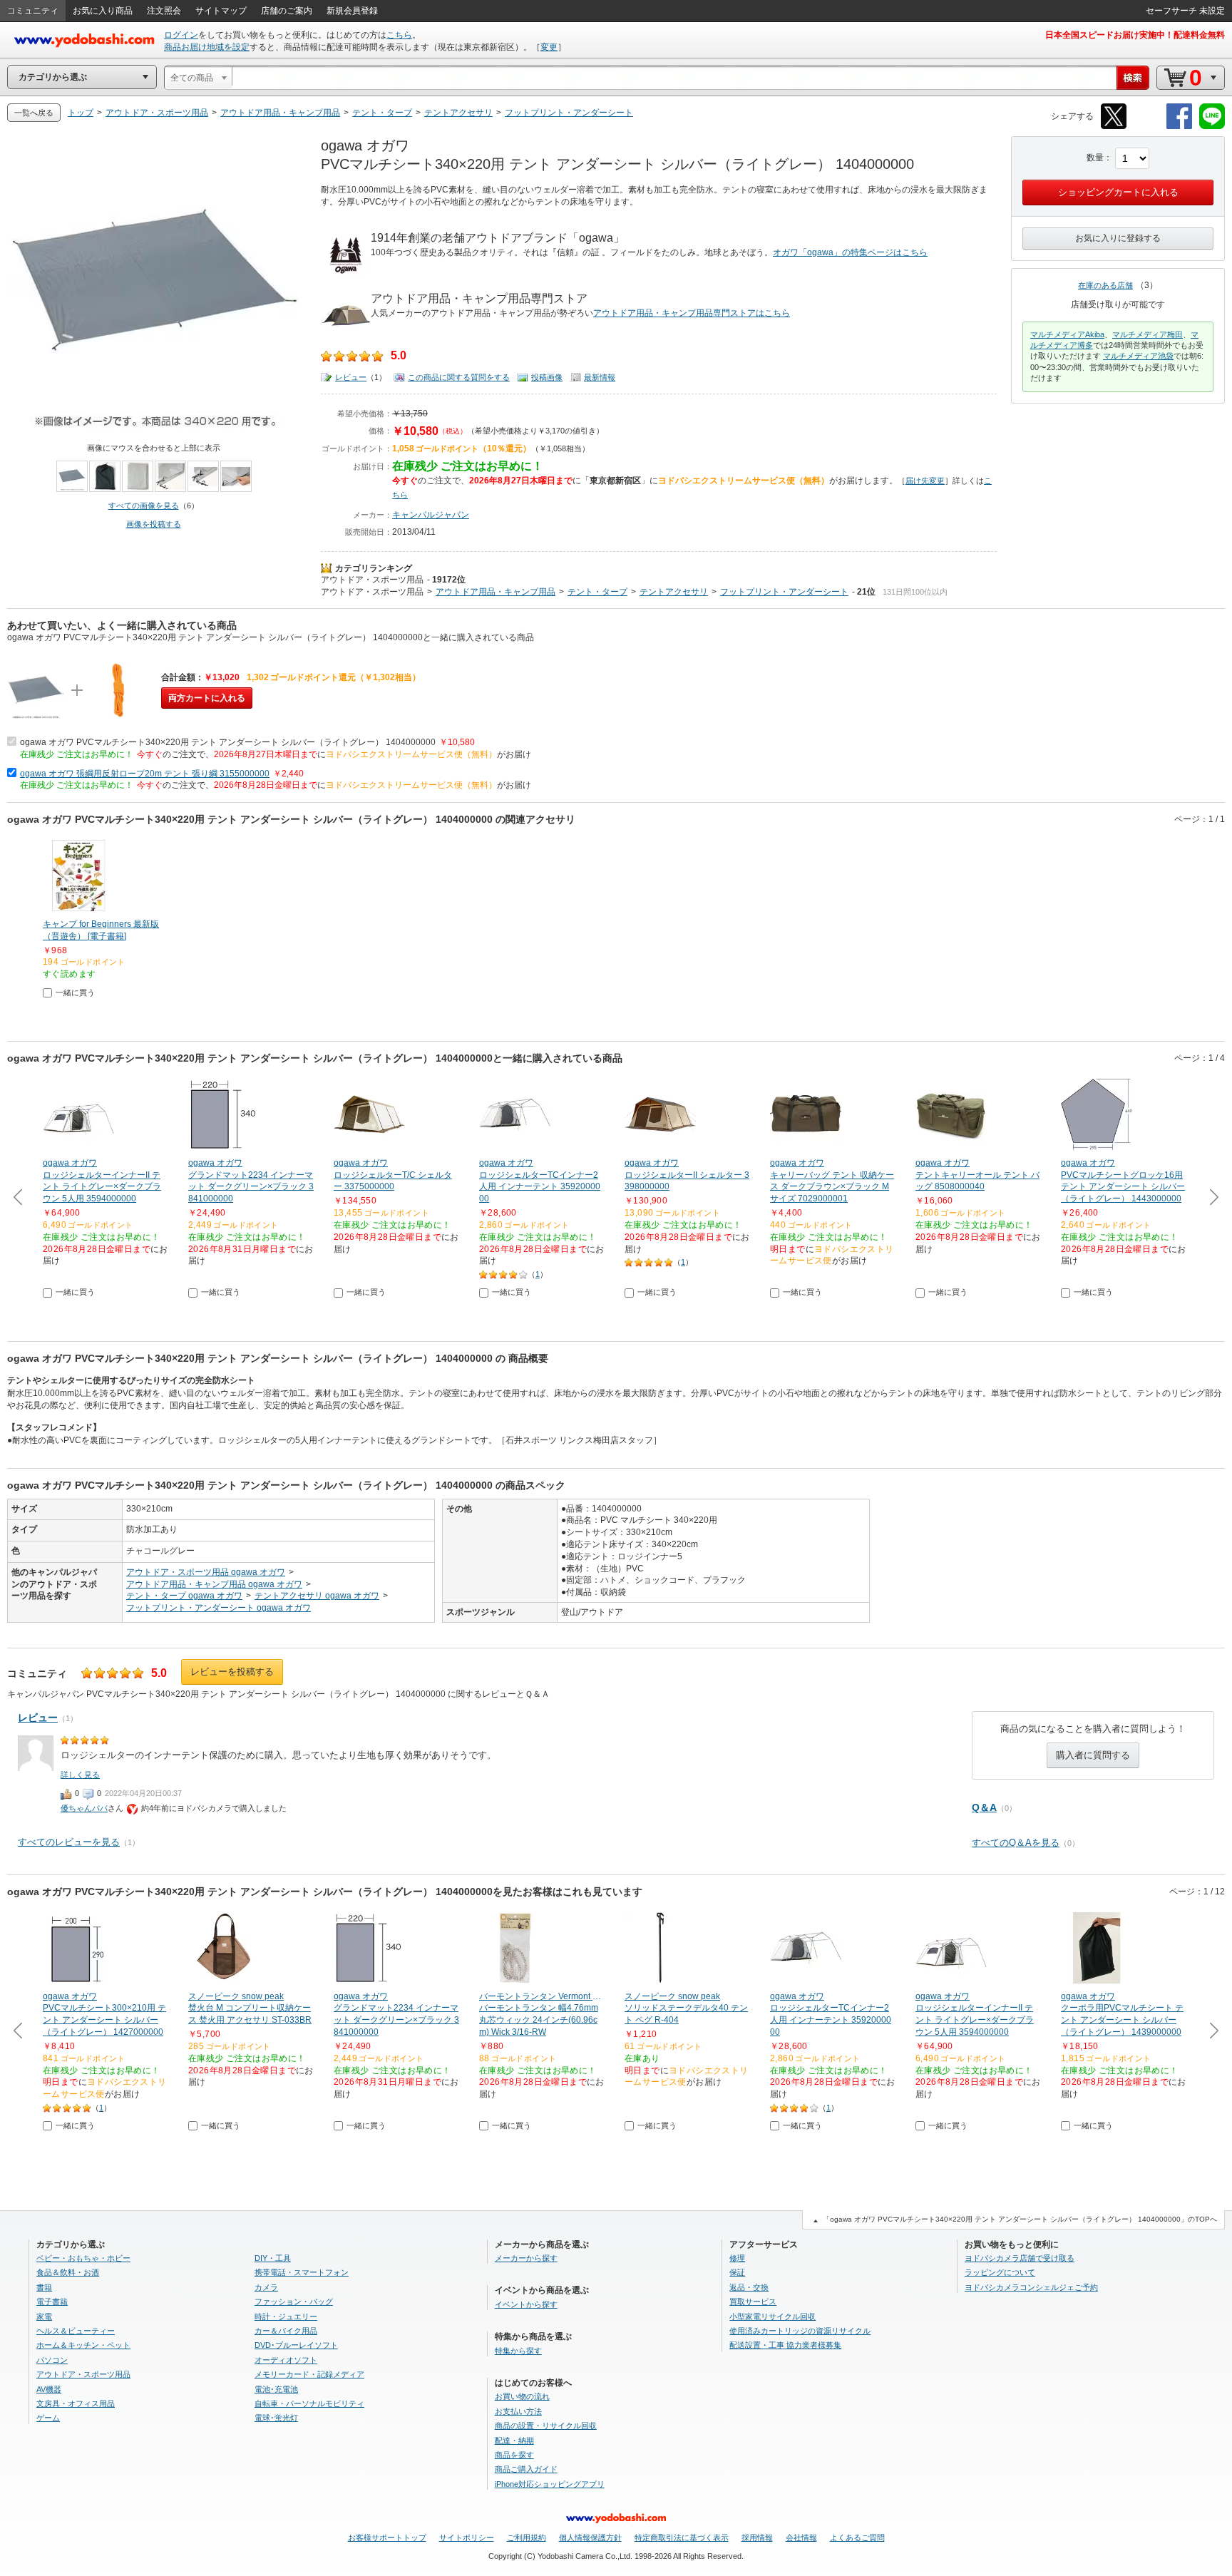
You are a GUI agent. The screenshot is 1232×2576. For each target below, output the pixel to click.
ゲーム (48, 2418)
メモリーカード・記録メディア (309, 2374)
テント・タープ (597, 592)
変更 (549, 47)
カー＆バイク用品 (286, 2331)
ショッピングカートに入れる (1118, 192)
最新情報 (600, 377)
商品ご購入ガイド (526, 2469)
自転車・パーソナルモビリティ (309, 2403)
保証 (737, 2272)
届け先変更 (925, 481)
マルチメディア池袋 (1138, 356)
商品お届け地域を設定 (207, 47)
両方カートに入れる (207, 698)
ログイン (181, 35)
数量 (1095, 158)
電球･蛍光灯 (276, 2418)
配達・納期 (514, 2441)
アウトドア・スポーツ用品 (372, 580)
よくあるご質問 (857, 2537)
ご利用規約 (527, 2537)
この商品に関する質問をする (459, 377)
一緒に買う (75, 992)
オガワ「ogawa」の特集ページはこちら (850, 252)
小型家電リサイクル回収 (772, 2316)
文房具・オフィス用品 (76, 2403)
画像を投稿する (154, 524)
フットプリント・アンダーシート (784, 592)
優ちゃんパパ (84, 1808)
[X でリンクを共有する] (1114, 127)
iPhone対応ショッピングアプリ (550, 2484)
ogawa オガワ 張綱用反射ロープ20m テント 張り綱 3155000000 (145, 774)
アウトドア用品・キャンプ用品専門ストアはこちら (692, 313)
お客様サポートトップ (387, 2537)
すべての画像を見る (144, 506)
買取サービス (753, 2302)
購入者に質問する (1093, 1755)
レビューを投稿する (232, 1672)
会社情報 (801, 2537)
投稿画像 (547, 377)
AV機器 (49, 2389)
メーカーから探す (526, 2258)
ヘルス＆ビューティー (76, 2331)
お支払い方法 (518, 2411)
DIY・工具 (273, 2258)
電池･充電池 (276, 2389)
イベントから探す (526, 2304)
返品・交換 (749, 2287)
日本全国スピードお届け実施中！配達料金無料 (1135, 35)
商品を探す (514, 2455)
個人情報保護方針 (590, 2537)
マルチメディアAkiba (1067, 334)
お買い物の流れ (522, 2396)
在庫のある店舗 (1105, 285)
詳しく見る (80, 1775)
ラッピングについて (1000, 2272)
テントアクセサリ (674, 592)
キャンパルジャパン (431, 515)
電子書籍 (52, 2302)
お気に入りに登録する (1118, 238)
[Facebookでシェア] (1179, 127)
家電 (44, 2316)
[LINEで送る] (1212, 127)
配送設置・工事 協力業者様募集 (785, 2345)
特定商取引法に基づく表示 (682, 2537)
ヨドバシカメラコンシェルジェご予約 (1031, 2287)
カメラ (266, 2287)
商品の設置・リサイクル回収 (546, 2426)
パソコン (52, 2360)
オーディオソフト (286, 2360)
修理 (737, 2258)
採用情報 (757, 2537)
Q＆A (984, 1807)
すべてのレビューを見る (69, 1842)
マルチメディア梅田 (1148, 334)
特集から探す (518, 2351)
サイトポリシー (467, 2537)
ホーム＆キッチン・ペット (83, 2345)
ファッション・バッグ (294, 2302)
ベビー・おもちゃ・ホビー (83, 2258)
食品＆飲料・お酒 (68, 2272)
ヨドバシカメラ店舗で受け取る (1020, 2258)
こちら (399, 35)
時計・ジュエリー (286, 2316)
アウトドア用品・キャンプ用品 (496, 592)
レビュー (351, 377)
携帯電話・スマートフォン (302, 2272)
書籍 (44, 2287)
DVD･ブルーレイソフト (296, 2345)
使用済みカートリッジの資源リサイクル (800, 2331)
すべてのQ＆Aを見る (1016, 1843)
